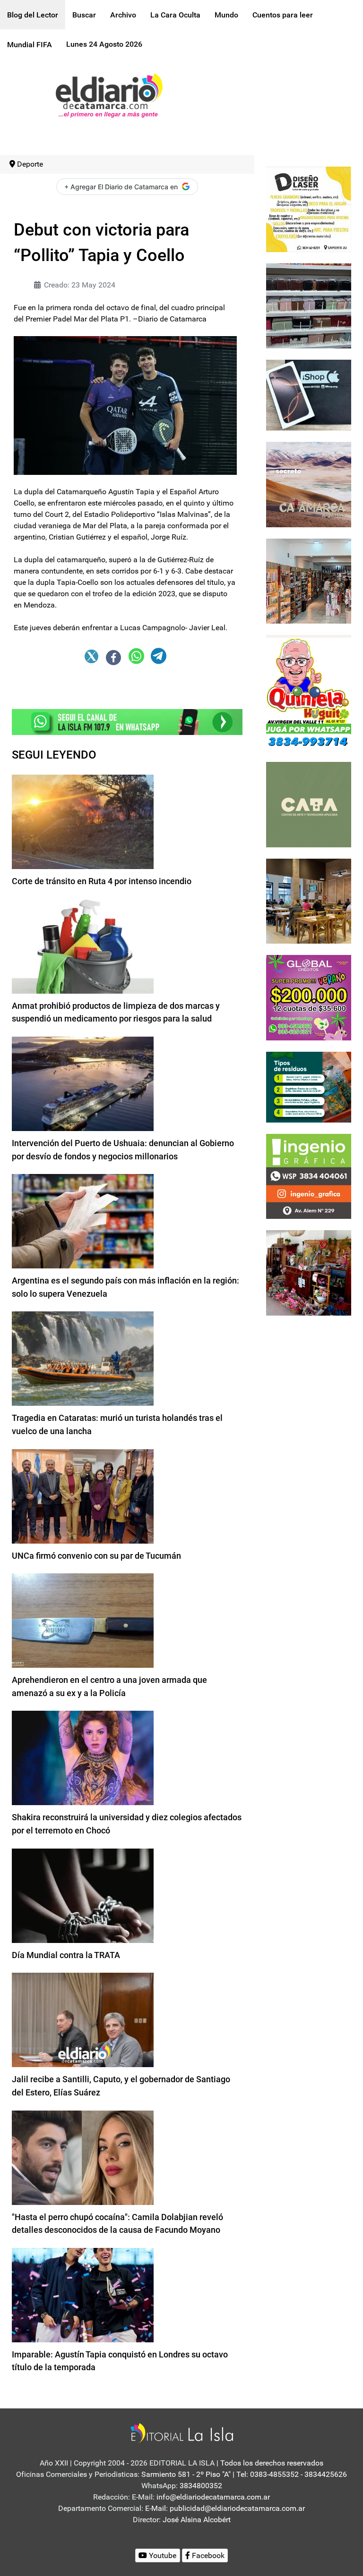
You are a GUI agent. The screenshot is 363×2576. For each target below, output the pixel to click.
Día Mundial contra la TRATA (66, 1955)
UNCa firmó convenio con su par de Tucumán (96, 1556)
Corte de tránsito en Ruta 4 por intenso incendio (102, 881)
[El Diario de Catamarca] (109, 95)
